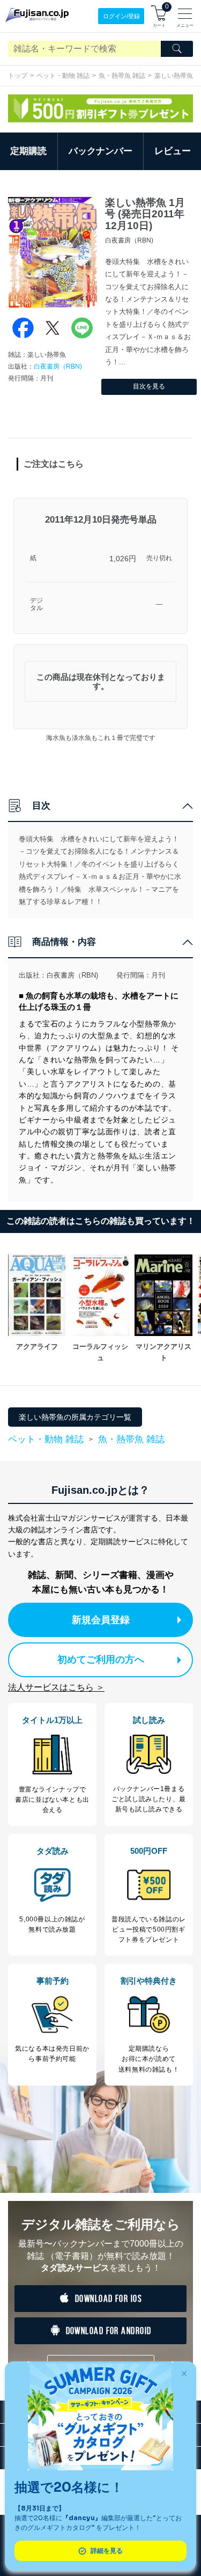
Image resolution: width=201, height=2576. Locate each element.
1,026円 (123, 559)
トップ (18, 76)
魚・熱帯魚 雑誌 (122, 76)
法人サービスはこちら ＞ (56, 1687)
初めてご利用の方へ (101, 1660)
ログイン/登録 (121, 16)
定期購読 (28, 151)
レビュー (173, 151)
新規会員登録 (101, 1620)
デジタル (36, 604)
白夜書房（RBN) (58, 366)
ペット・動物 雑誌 (63, 76)
